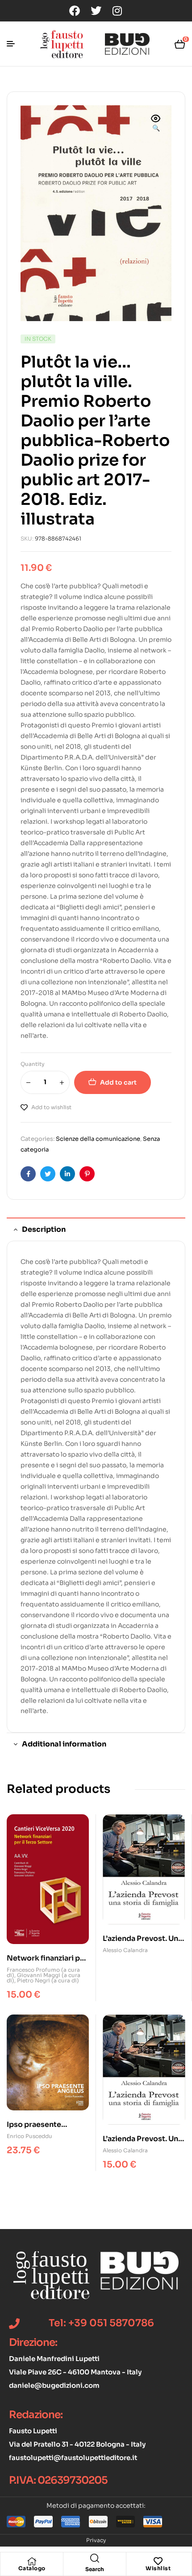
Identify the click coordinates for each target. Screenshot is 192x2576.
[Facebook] (75, 11)
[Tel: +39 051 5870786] (14, 2324)
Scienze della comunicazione (98, 1139)
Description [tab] (44, 1229)
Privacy (96, 2540)
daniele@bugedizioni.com (54, 2385)
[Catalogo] (32, 2561)
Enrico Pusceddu (29, 2136)
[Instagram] (117, 11)
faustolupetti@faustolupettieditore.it (73, 2458)
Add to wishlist (51, 1107)
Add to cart (118, 1082)
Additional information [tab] (64, 1744)
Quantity (33, 1064)
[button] (156, 124)
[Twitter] (96, 11)
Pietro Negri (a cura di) (48, 1980)
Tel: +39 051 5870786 (101, 2323)
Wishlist (158, 2568)
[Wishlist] (158, 2561)
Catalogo (32, 2568)
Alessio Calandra (125, 1950)
